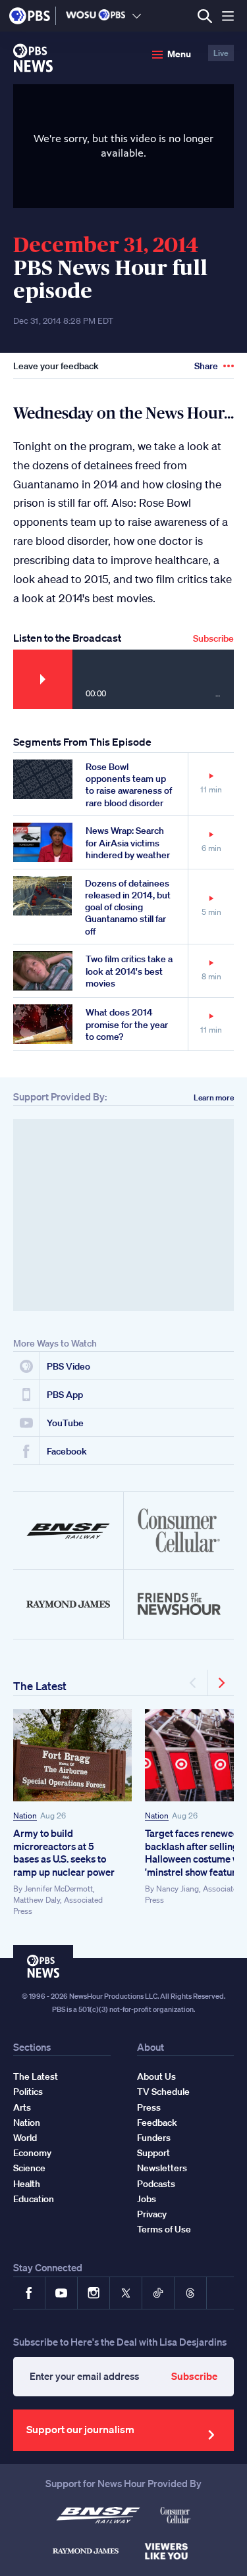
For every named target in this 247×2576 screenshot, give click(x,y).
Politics (28, 2092)
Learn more (214, 1097)
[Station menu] (137, 16)
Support (153, 2153)
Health (27, 2184)
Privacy (152, 2214)
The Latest (40, 1686)
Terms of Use (164, 2229)
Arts (22, 2107)
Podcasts (156, 2184)
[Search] (205, 16)
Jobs (147, 2199)
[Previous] (194, 1683)
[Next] (221, 1683)
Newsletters (162, 2168)
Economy (32, 2153)
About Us (156, 2076)
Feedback (157, 2123)
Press (149, 2107)
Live (221, 53)
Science (29, 2168)
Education (34, 2199)
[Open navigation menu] (228, 16)
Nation (25, 1816)
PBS (30, 16)
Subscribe (213, 638)
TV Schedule (163, 2092)
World (25, 2138)
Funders (154, 2138)
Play (43, 679)
